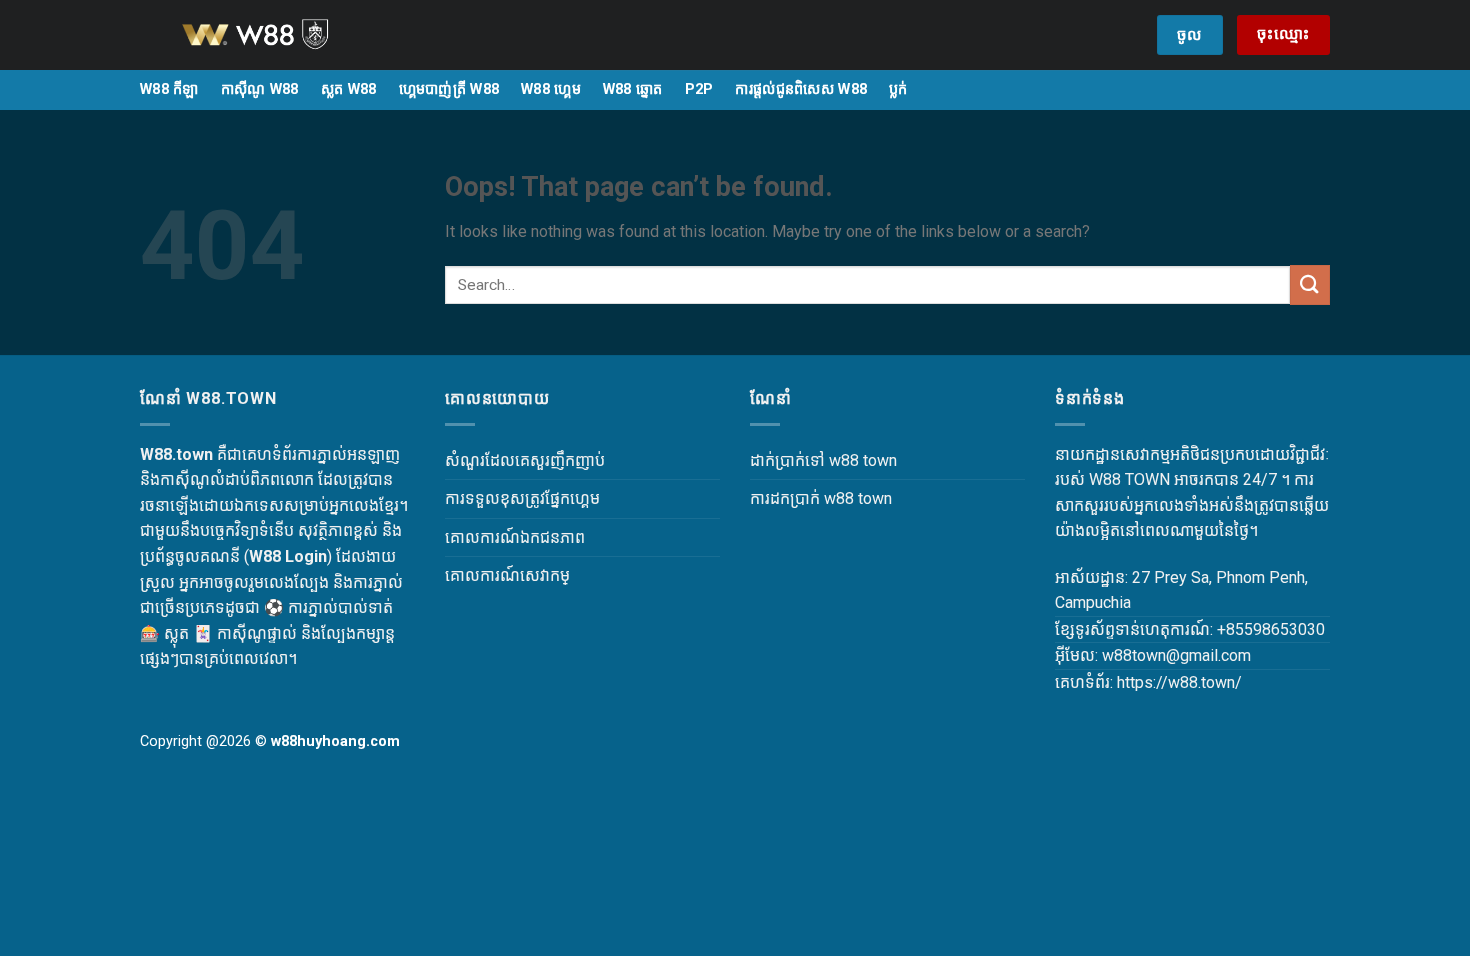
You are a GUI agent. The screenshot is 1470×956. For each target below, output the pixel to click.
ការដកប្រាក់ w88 (802, 498)
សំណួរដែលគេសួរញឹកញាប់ (525, 460)
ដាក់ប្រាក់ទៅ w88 (804, 460)
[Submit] (1310, 284)
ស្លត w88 (349, 89)
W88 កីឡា (169, 89)
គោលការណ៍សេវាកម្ (507, 575)
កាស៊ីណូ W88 (260, 89)
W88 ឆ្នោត (633, 89)
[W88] (280, 35)
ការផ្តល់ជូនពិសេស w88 (801, 89)
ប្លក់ (898, 89)
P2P (699, 89)
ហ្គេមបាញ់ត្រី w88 (449, 89)
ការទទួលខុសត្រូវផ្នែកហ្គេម (522, 498)
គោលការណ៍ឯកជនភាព (515, 537)
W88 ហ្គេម (551, 89)
